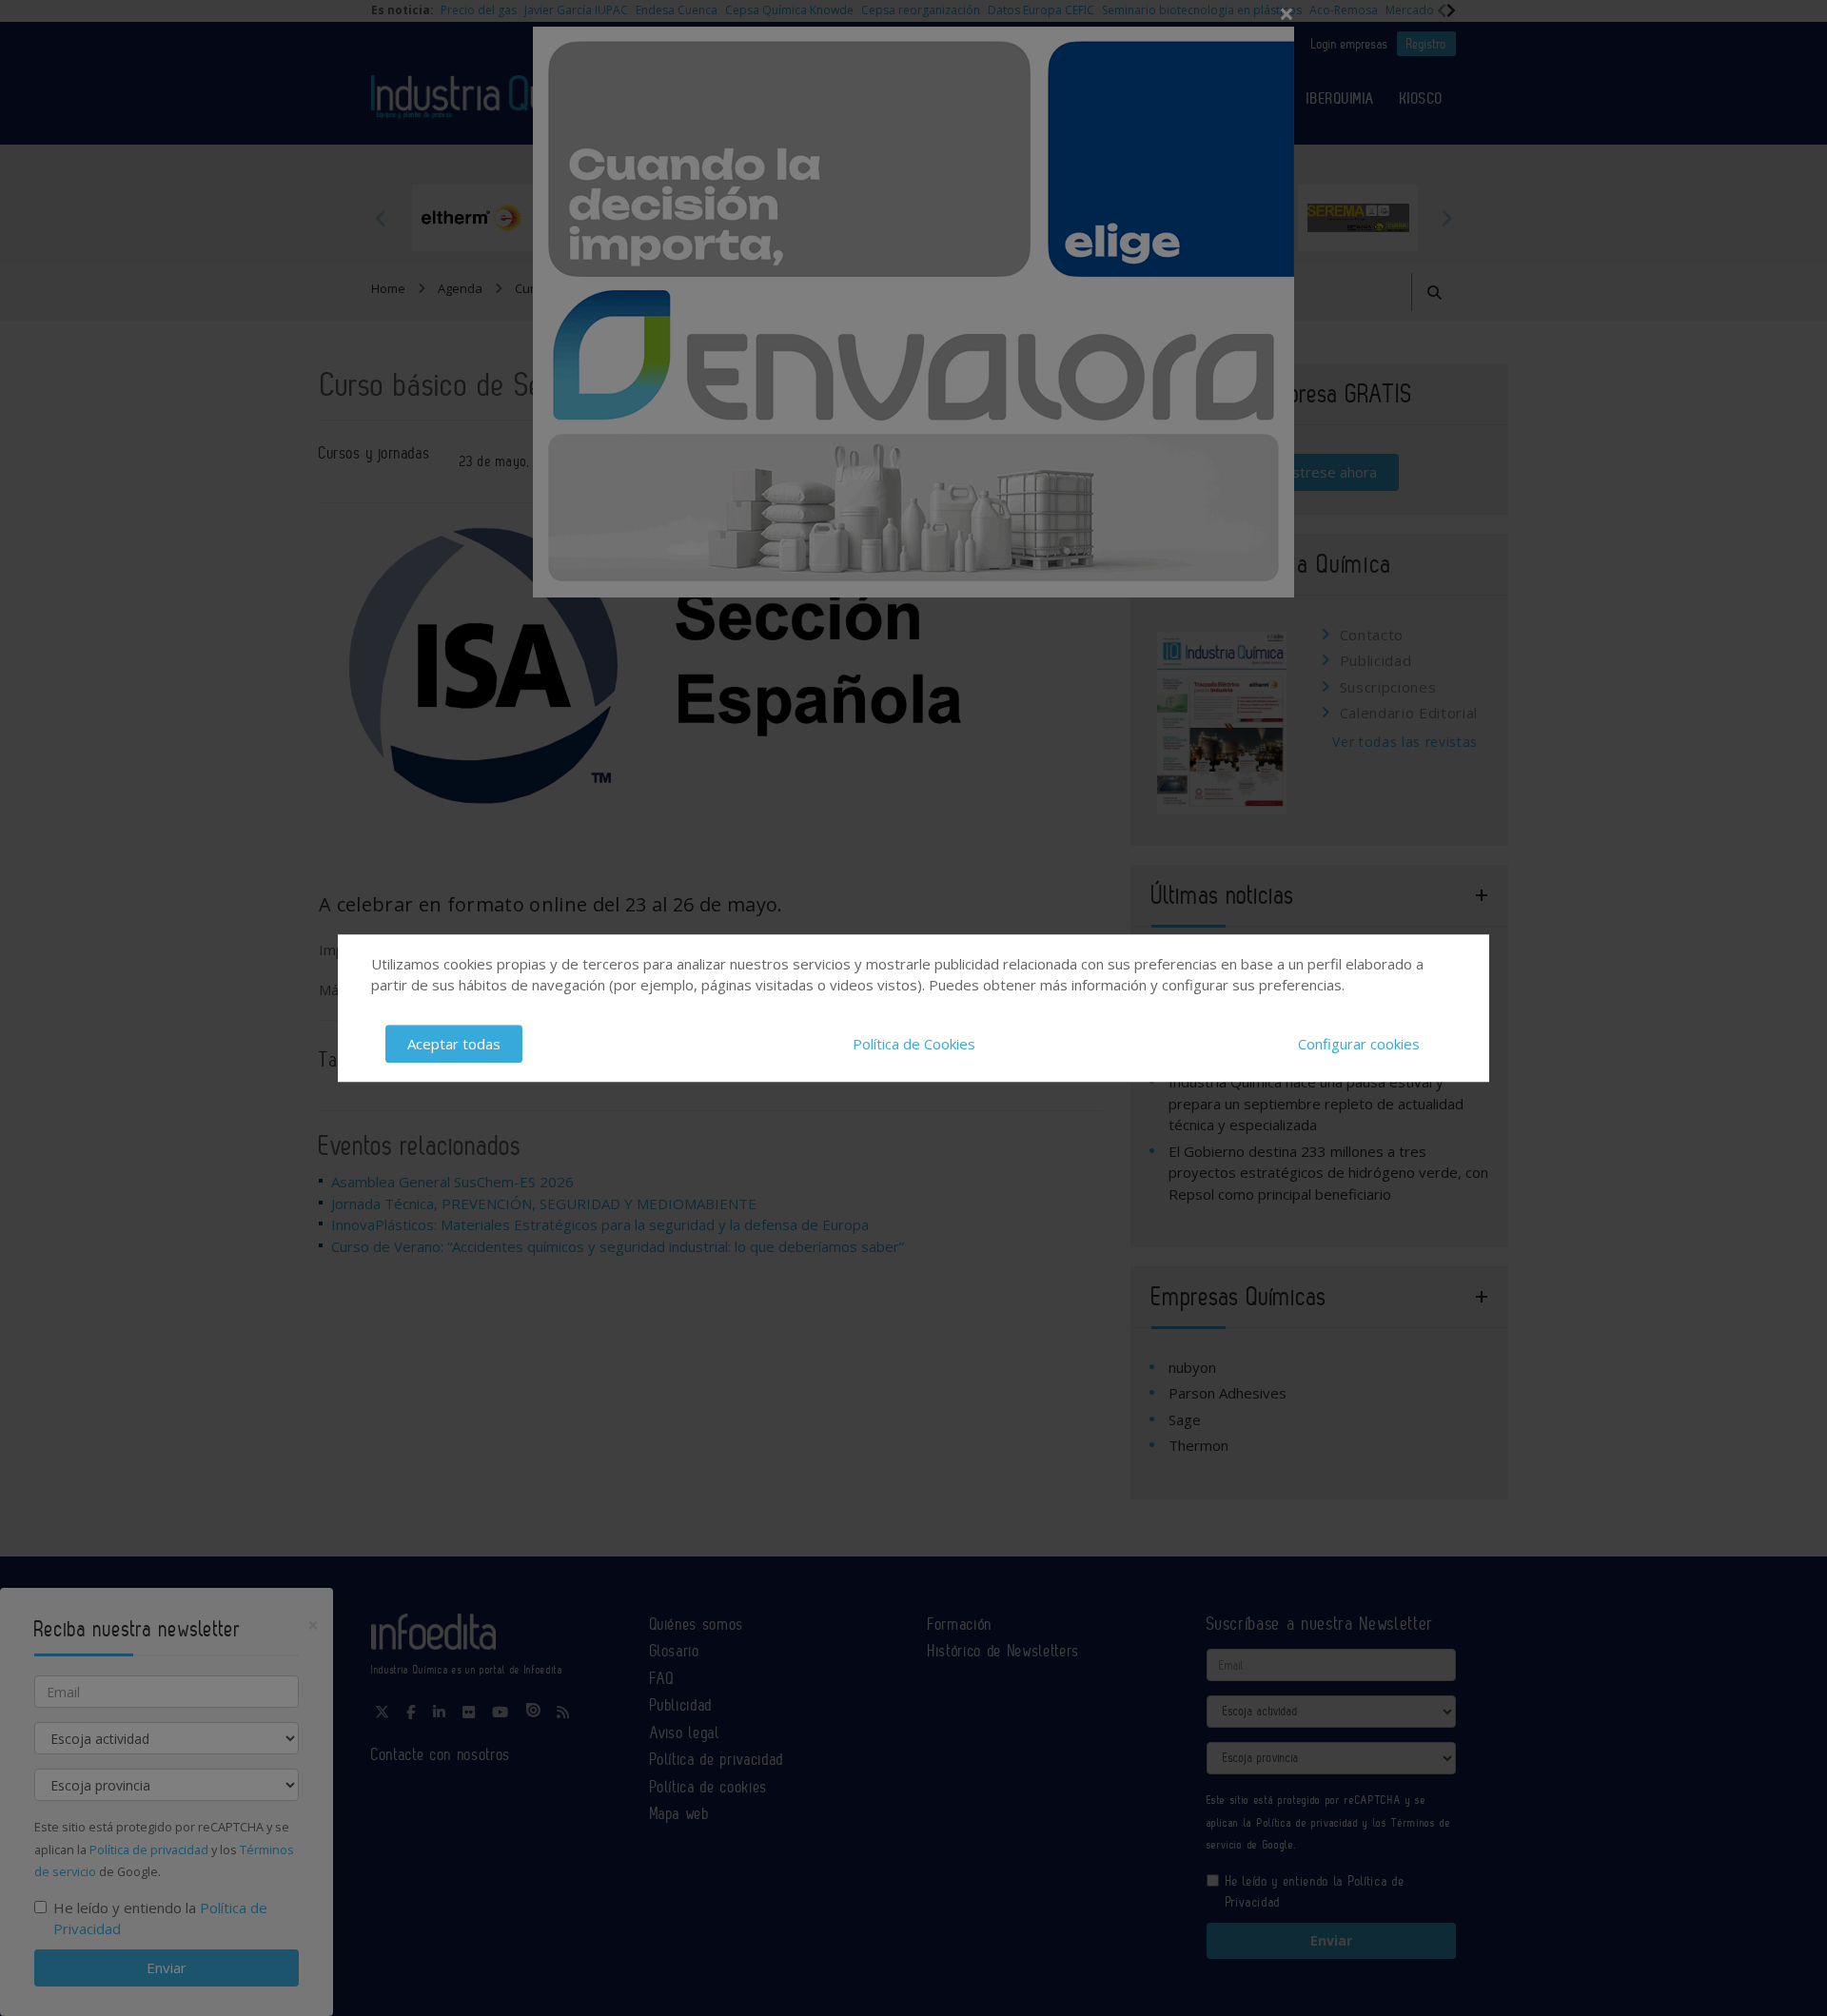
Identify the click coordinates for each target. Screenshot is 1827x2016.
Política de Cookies (914, 1044)
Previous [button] (381, 218)
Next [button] (1446, 218)
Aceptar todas (454, 1044)
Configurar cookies (1359, 1044)
